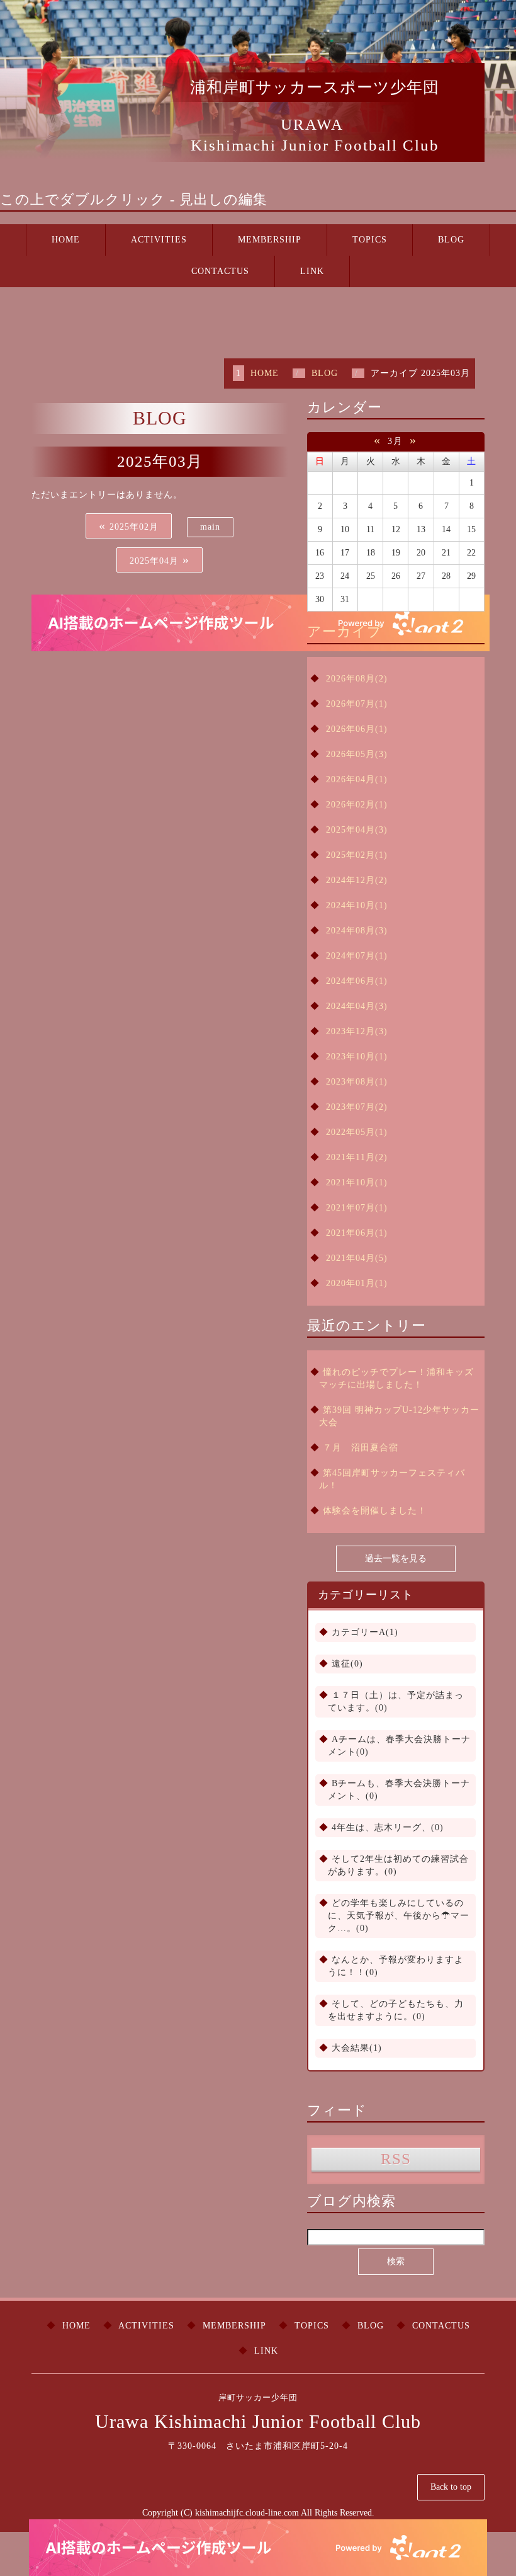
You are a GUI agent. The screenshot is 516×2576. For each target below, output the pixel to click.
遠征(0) (347, 1664)
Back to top (451, 2487)
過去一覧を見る (396, 1559)
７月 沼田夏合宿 (361, 1448)
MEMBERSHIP (270, 240)
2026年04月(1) (357, 779)
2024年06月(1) (357, 981)
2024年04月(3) (357, 1006)
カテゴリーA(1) (365, 1632)
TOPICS (370, 240)
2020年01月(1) (357, 1283)
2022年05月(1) (357, 1132)
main (210, 527)
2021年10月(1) (357, 1183)
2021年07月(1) (357, 1208)
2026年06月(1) (357, 729)
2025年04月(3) (357, 830)
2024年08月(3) (357, 931)
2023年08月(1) (357, 1082)
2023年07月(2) (357, 1107)
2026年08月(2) (357, 679)
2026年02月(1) (357, 805)
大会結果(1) (357, 2048)
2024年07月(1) (357, 956)
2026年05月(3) (357, 754)
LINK (312, 271)
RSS (396, 2159)
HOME (66, 240)
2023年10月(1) (357, 1057)
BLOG (451, 240)
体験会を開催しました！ (375, 1511)
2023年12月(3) (357, 1031)
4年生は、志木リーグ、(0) (388, 1827)
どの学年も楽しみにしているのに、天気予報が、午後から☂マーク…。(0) (399, 1916)
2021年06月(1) (357, 1233)
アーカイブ (345, 631)
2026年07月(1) (357, 704)
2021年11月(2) (357, 1157)
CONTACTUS (220, 271)
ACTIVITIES (159, 240)
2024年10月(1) (357, 905)
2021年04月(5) (357, 1258)
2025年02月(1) (357, 855)
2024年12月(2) (357, 880)
